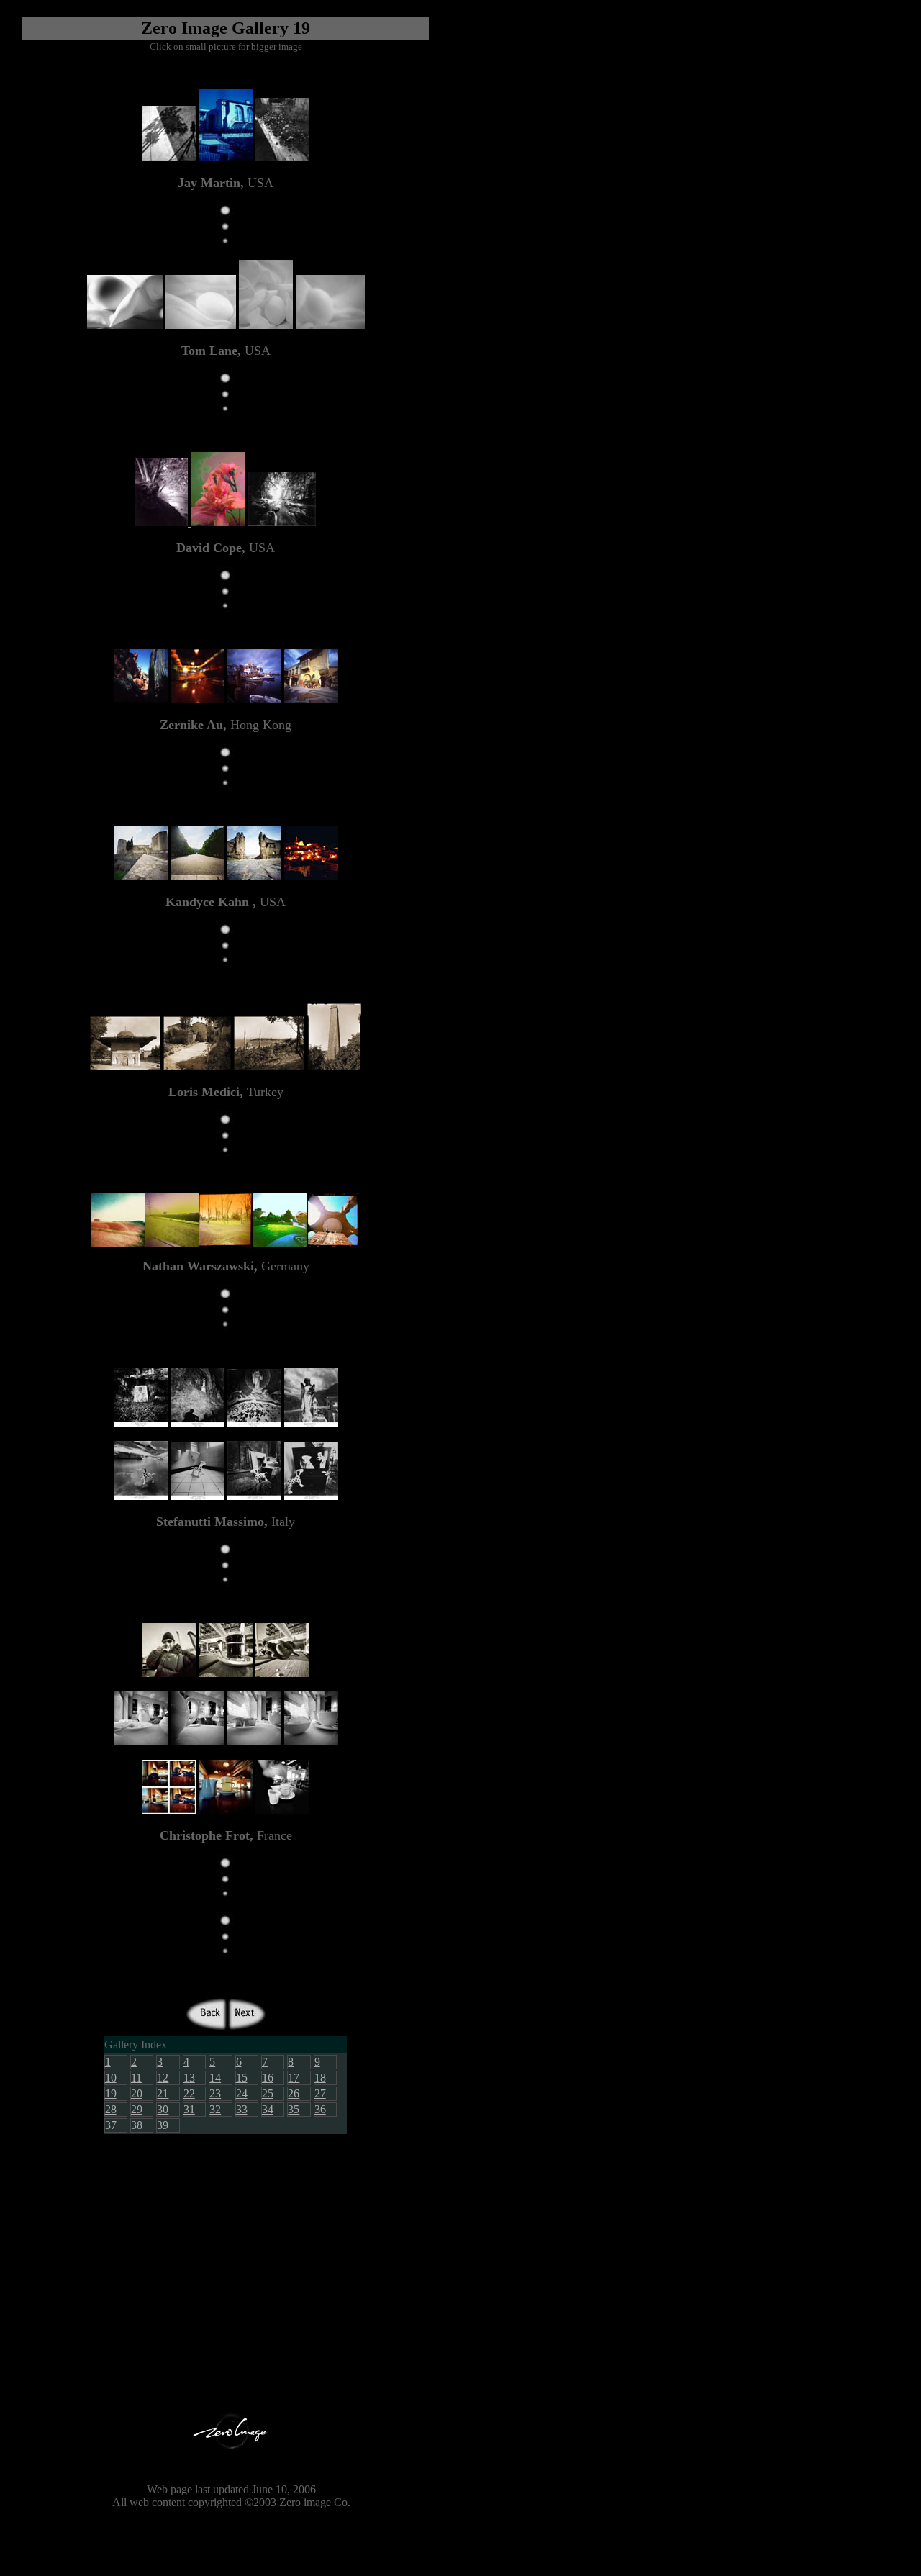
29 (137, 2109)
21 (163, 2093)
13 (189, 2078)
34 (268, 2109)
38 (137, 2125)
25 (268, 2093)
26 (294, 2093)
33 (242, 2109)
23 (215, 2093)
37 (111, 2125)
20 (137, 2093)
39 (163, 2125)
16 (268, 2078)
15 (242, 2078)
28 (111, 2109)
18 (320, 2078)
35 (294, 2109)
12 (163, 2078)
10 (111, 2078)
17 (294, 2078)
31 (189, 2109)
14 (215, 2078)
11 (136, 2078)
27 (320, 2093)
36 (320, 2109)
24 (242, 2093)
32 (215, 2109)
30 (163, 2109)
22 (189, 2093)
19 (111, 2093)
